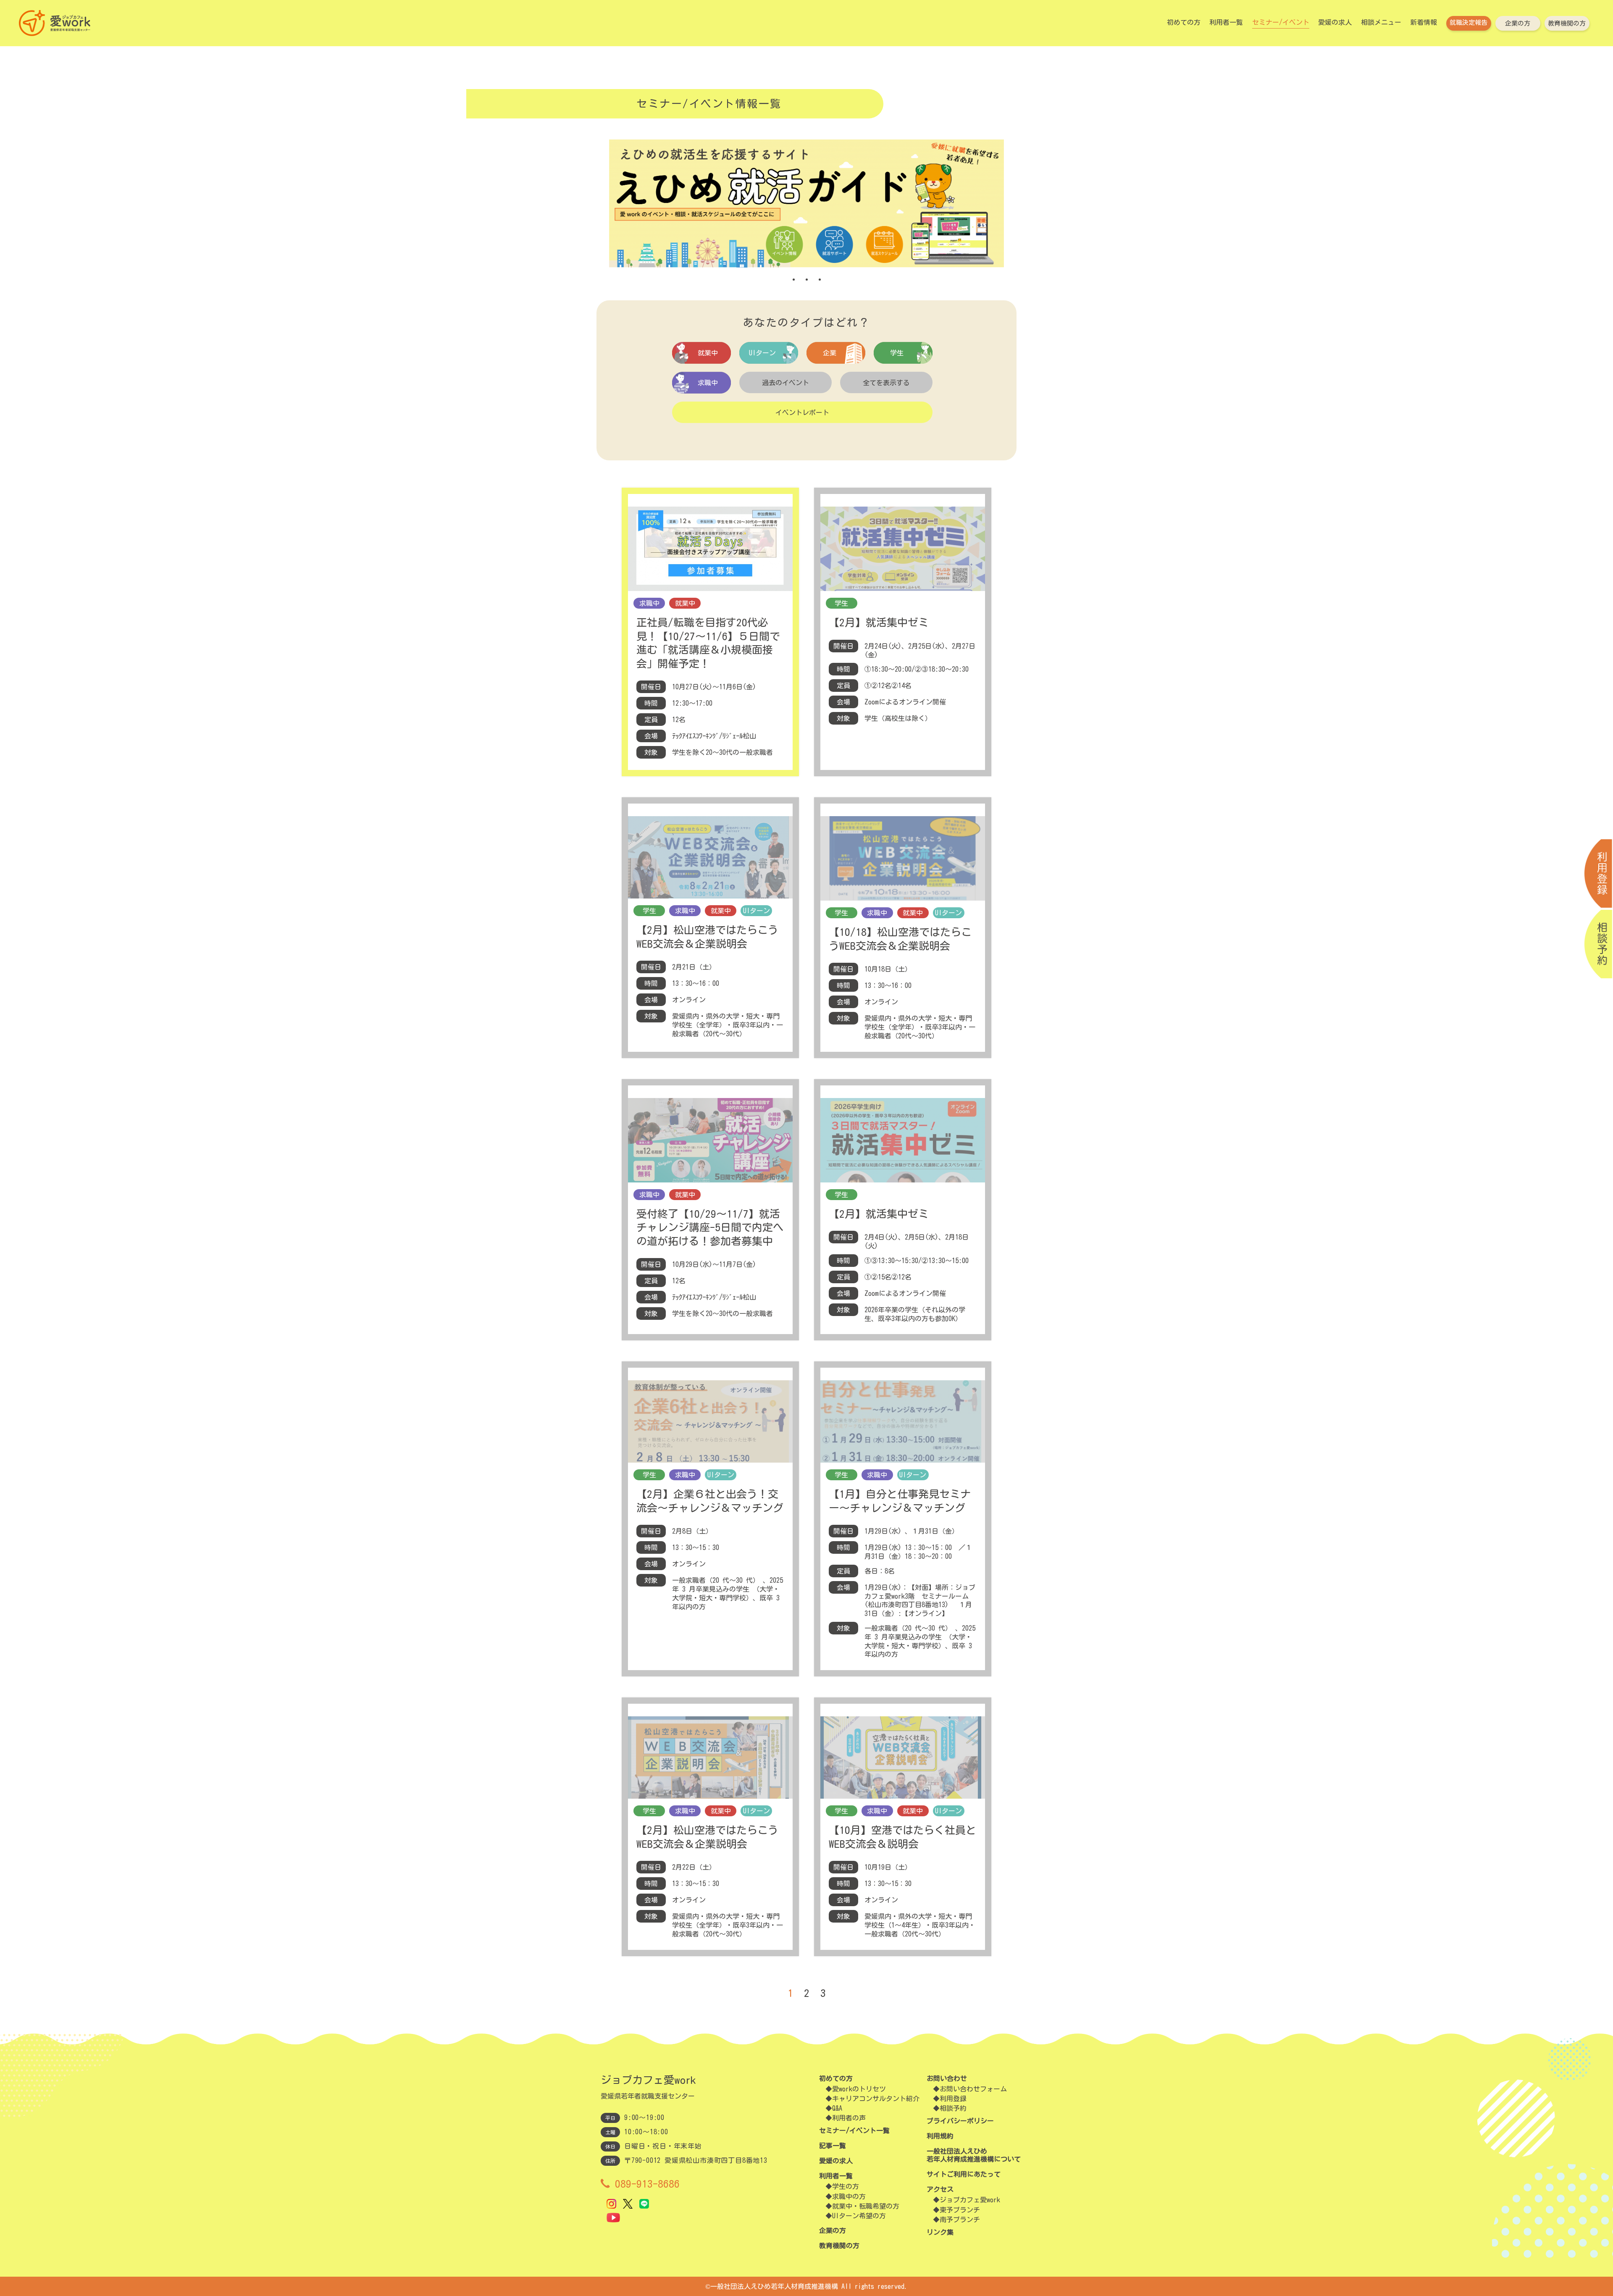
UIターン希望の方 (859, 2216)
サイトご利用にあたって (964, 2174)
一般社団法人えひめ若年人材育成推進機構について (974, 2155)
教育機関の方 (1567, 23)
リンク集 (940, 2232)
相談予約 (953, 2108)
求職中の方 (849, 2196)
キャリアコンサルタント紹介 (876, 2099)
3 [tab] (820, 280)
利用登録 (953, 2099)
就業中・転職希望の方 (866, 2206)
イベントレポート (802, 412)
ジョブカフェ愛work (970, 2200)
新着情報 (1424, 22)
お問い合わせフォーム (973, 2089)
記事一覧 (833, 2146)
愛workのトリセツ (859, 2089)
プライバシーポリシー (960, 2121)
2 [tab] (807, 280)
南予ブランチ (960, 2220)
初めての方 (1184, 22)
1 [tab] (794, 280)
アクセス (940, 2189)
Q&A (837, 2108)
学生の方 (846, 2186)
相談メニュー (1381, 22)
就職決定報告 (1469, 22)
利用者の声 (849, 2118)
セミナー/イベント (1281, 22)
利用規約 (940, 2136)
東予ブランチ (960, 2210)
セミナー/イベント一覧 (854, 2130)
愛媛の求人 (1335, 22)
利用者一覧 (1226, 22)
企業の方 (1518, 23)
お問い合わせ (947, 2078)
